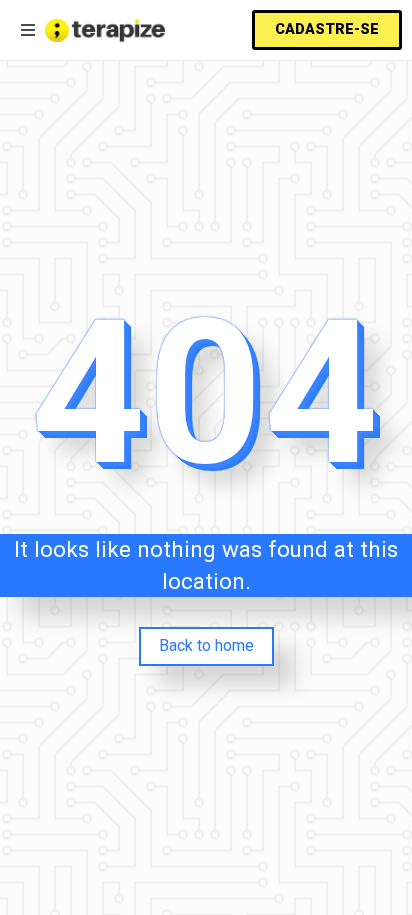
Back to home (206, 645)
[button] (327, 30)
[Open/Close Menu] (27, 30)
